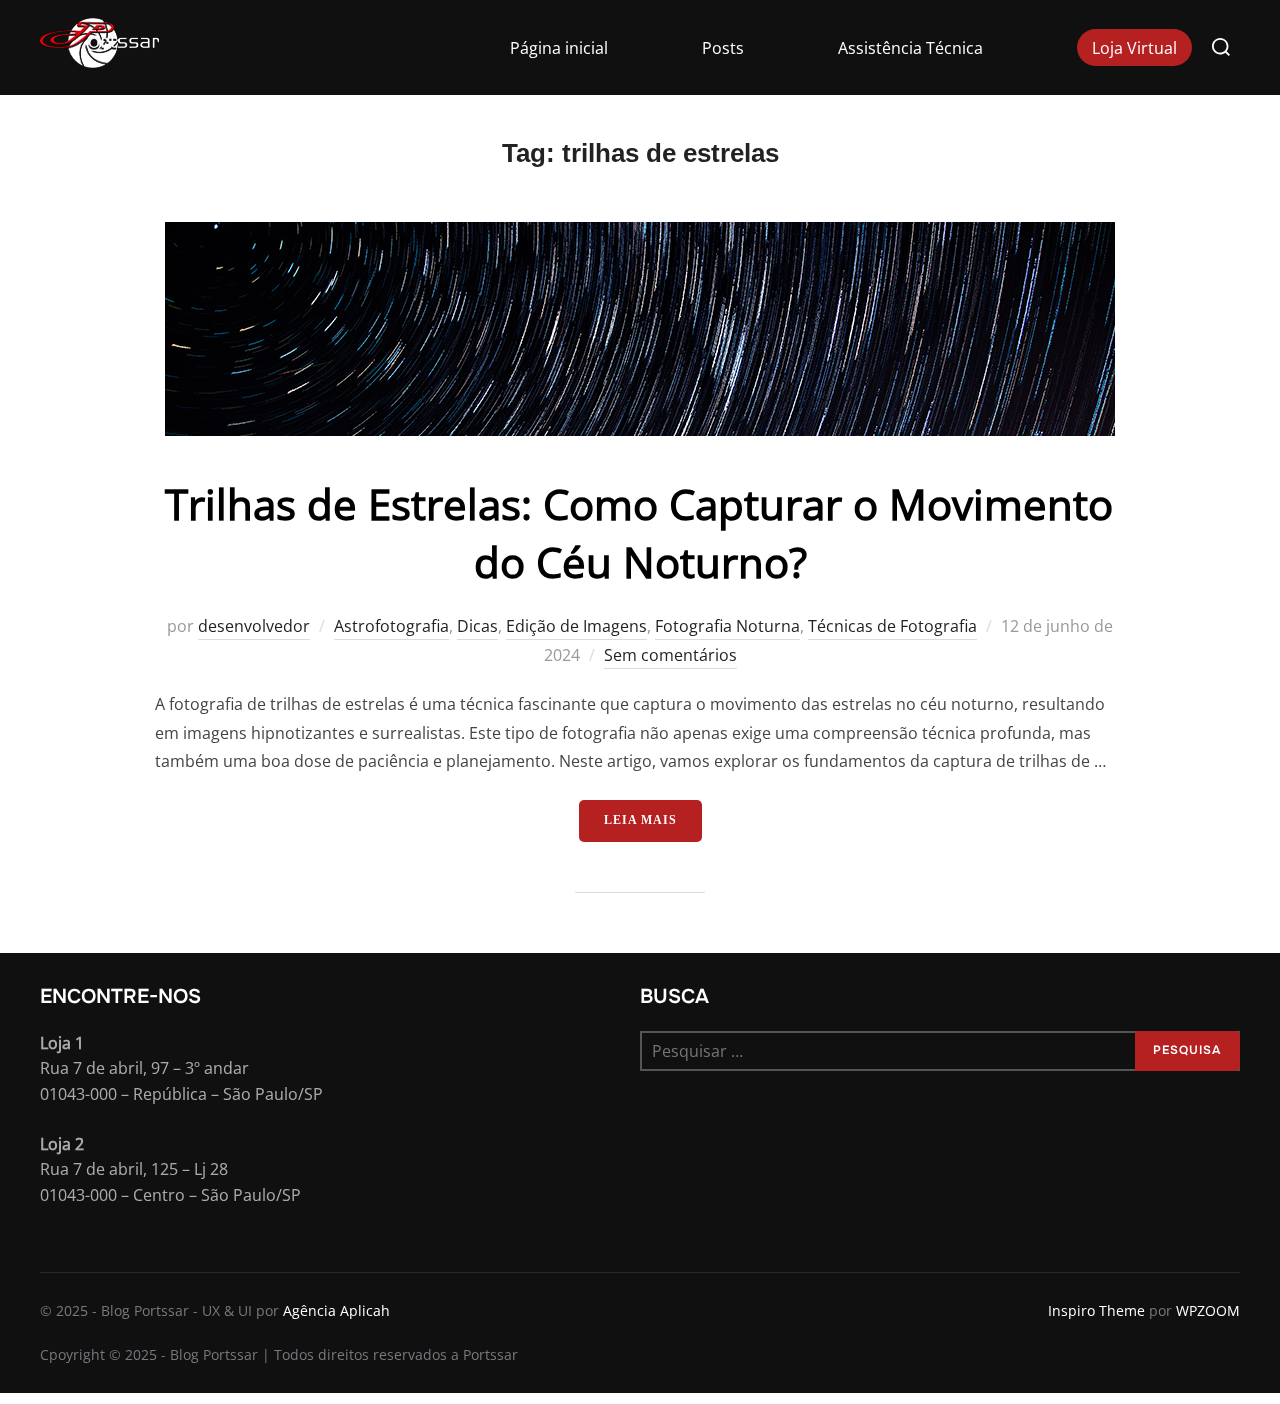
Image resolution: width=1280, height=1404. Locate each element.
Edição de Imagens (576, 626)
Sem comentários (670, 655)
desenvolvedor (254, 626)
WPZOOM (1208, 1310)
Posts (723, 48)
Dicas (477, 626)
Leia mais (653, 819)
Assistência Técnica (910, 48)
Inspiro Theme (1096, 1310)
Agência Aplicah (336, 1310)
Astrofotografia (391, 626)
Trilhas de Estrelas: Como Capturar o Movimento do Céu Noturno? (639, 533)
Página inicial (559, 48)
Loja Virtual (1134, 48)
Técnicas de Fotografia (892, 626)
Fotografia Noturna (727, 626)
